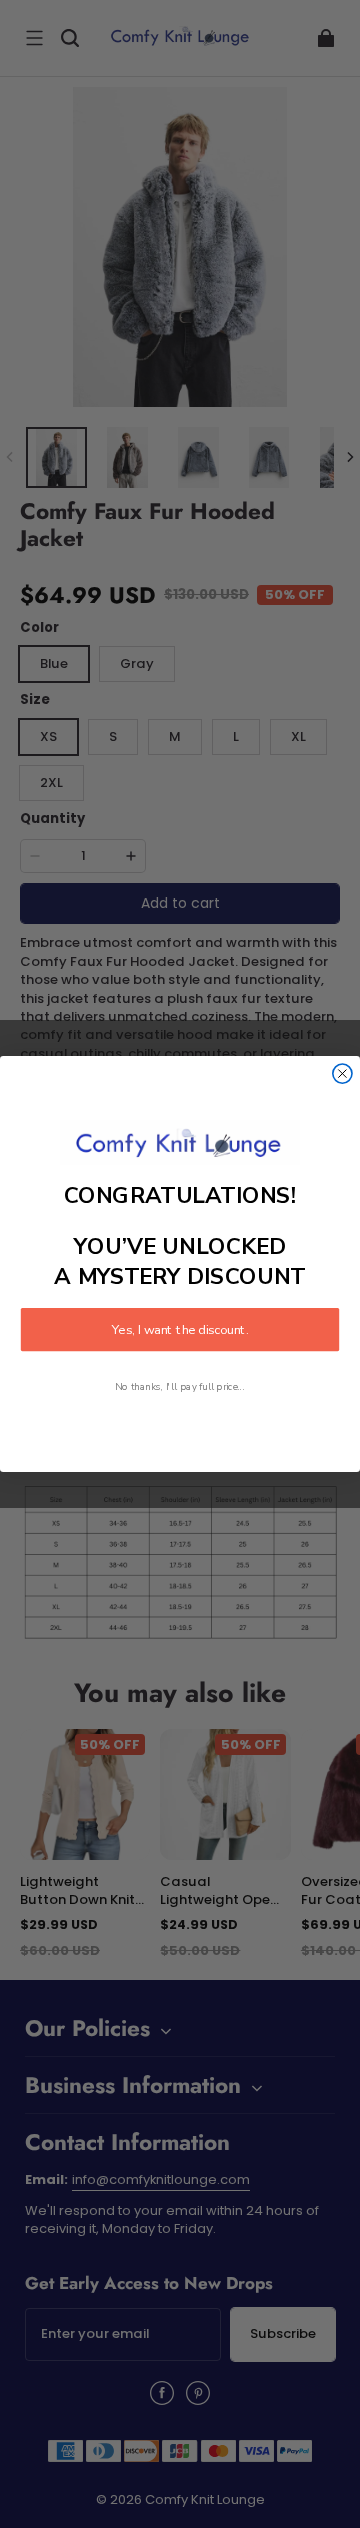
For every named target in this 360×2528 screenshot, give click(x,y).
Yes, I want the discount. (180, 1330)
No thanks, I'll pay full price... (180, 1387)
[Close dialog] (342, 1073)
